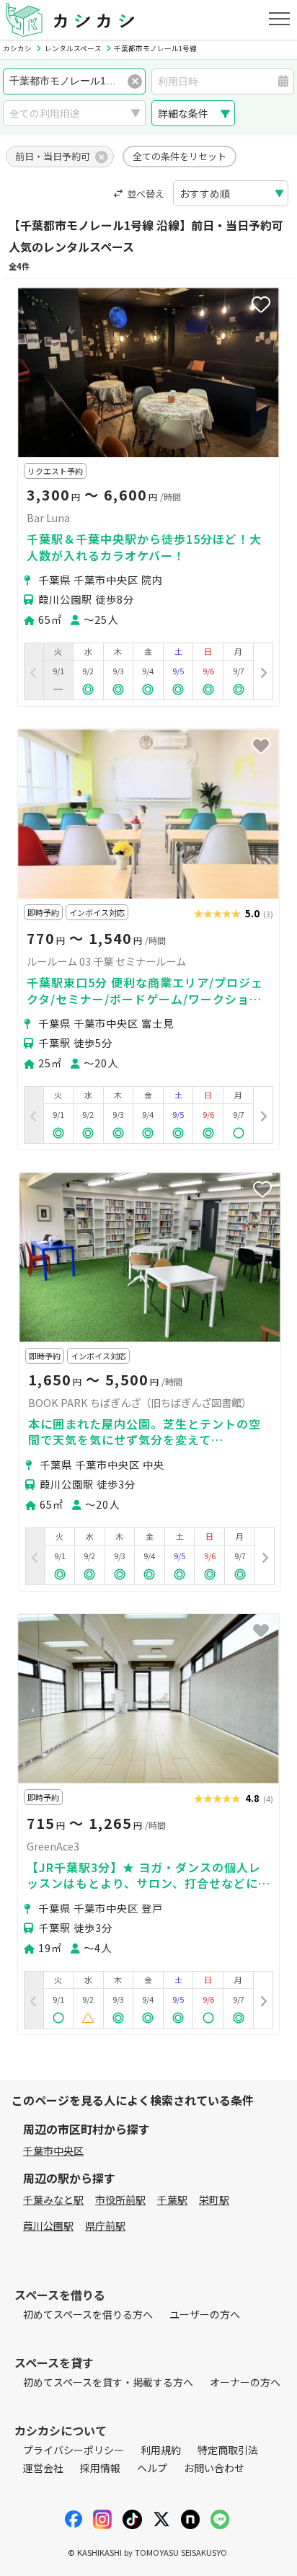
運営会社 (43, 2468)
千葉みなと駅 (53, 2200)
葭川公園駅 (48, 2226)
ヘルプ (152, 2468)
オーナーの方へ (245, 2382)
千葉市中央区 (53, 2151)
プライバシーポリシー (74, 2450)
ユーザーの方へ (205, 2314)
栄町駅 (214, 2200)
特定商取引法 (228, 2450)
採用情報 (100, 2468)
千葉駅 (172, 2200)
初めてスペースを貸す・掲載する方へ (108, 2382)
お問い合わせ (214, 2468)
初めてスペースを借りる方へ (88, 2314)
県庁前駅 (105, 2226)
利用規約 (161, 2450)
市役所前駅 (120, 2200)
